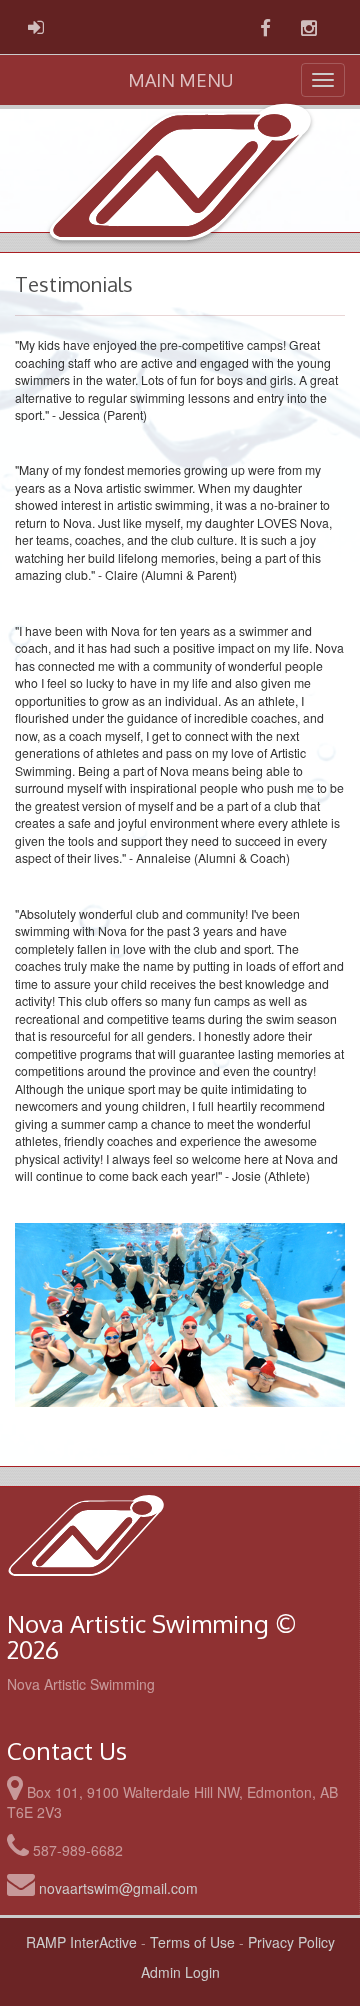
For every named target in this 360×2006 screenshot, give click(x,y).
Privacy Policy (291, 1942)
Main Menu (180, 80)
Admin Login (180, 1972)
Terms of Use (192, 1942)
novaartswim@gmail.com (118, 1888)
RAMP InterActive (81, 1942)
